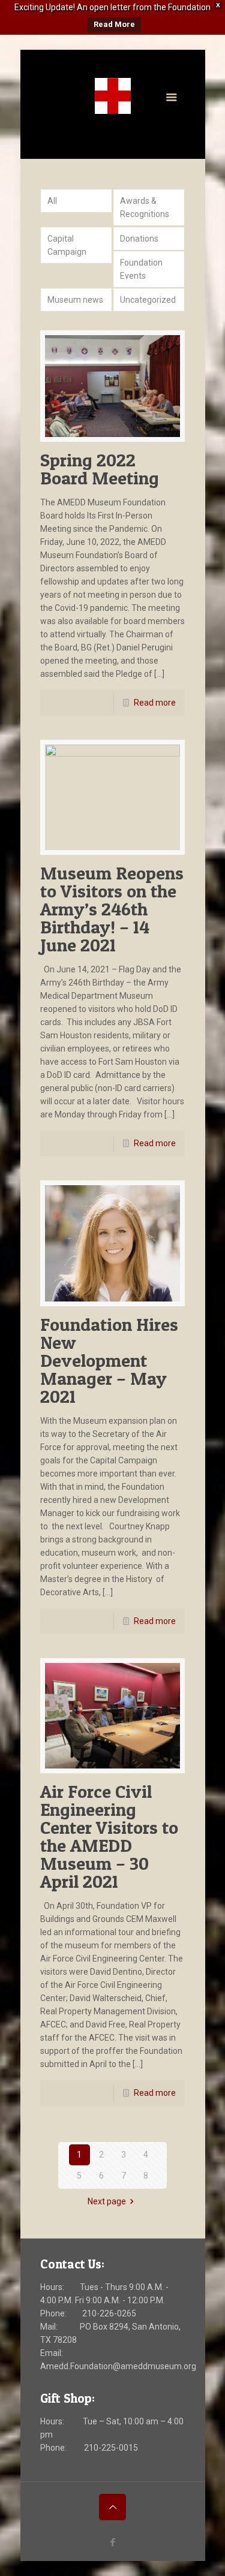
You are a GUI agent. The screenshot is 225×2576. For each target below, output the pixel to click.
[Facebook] (112, 62)
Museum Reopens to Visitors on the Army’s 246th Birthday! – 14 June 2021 (112, 909)
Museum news (75, 300)
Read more (155, 703)
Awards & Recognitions (145, 207)
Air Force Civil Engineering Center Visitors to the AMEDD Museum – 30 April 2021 (109, 1836)
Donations (139, 239)
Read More (114, 24)
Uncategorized (148, 300)
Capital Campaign (67, 245)
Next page (107, 2201)
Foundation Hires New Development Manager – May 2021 (109, 1360)
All (52, 201)
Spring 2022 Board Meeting (100, 469)
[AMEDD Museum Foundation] (112, 96)
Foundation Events (141, 269)
